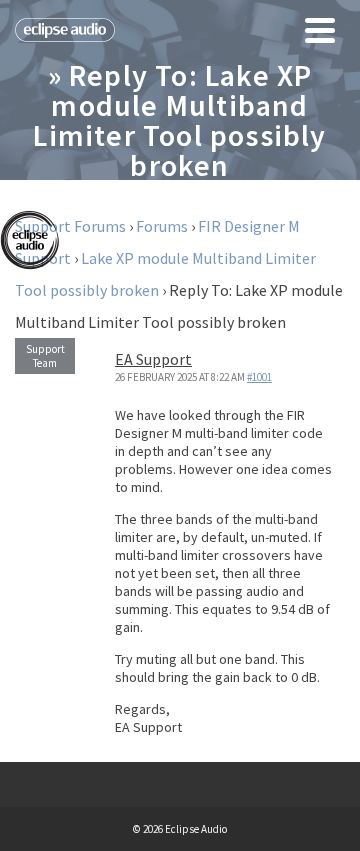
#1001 (259, 377)
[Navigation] (320, 30)
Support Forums (70, 226)
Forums (162, 226)
